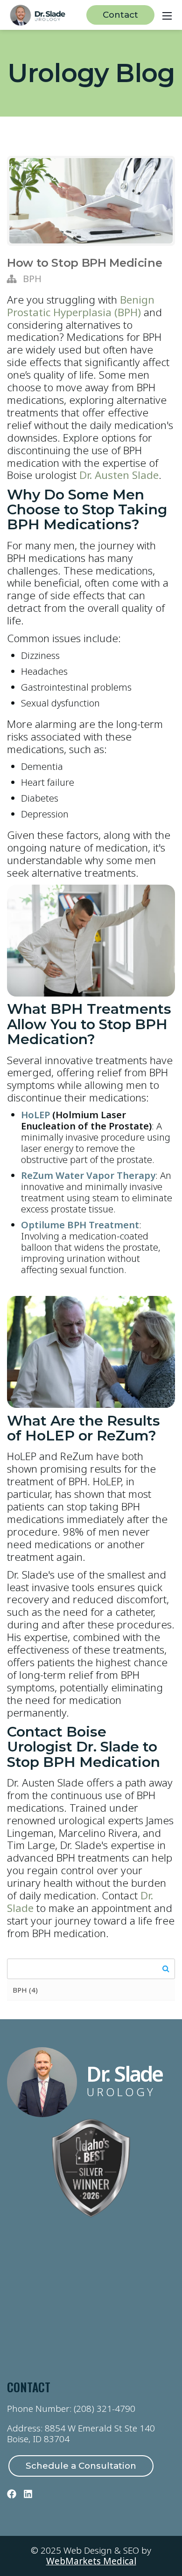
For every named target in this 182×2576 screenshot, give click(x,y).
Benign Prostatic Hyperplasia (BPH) (81, 306)
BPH (32, 279)
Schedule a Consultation (81, 2466)
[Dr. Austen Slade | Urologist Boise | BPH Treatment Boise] (38, 14)
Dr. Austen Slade (119, 475)
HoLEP (35, 1115)
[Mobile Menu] (167, 15)
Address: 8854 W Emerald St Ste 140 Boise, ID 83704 (81, 2434)
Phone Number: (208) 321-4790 (71, 2409)
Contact (120, 15)
